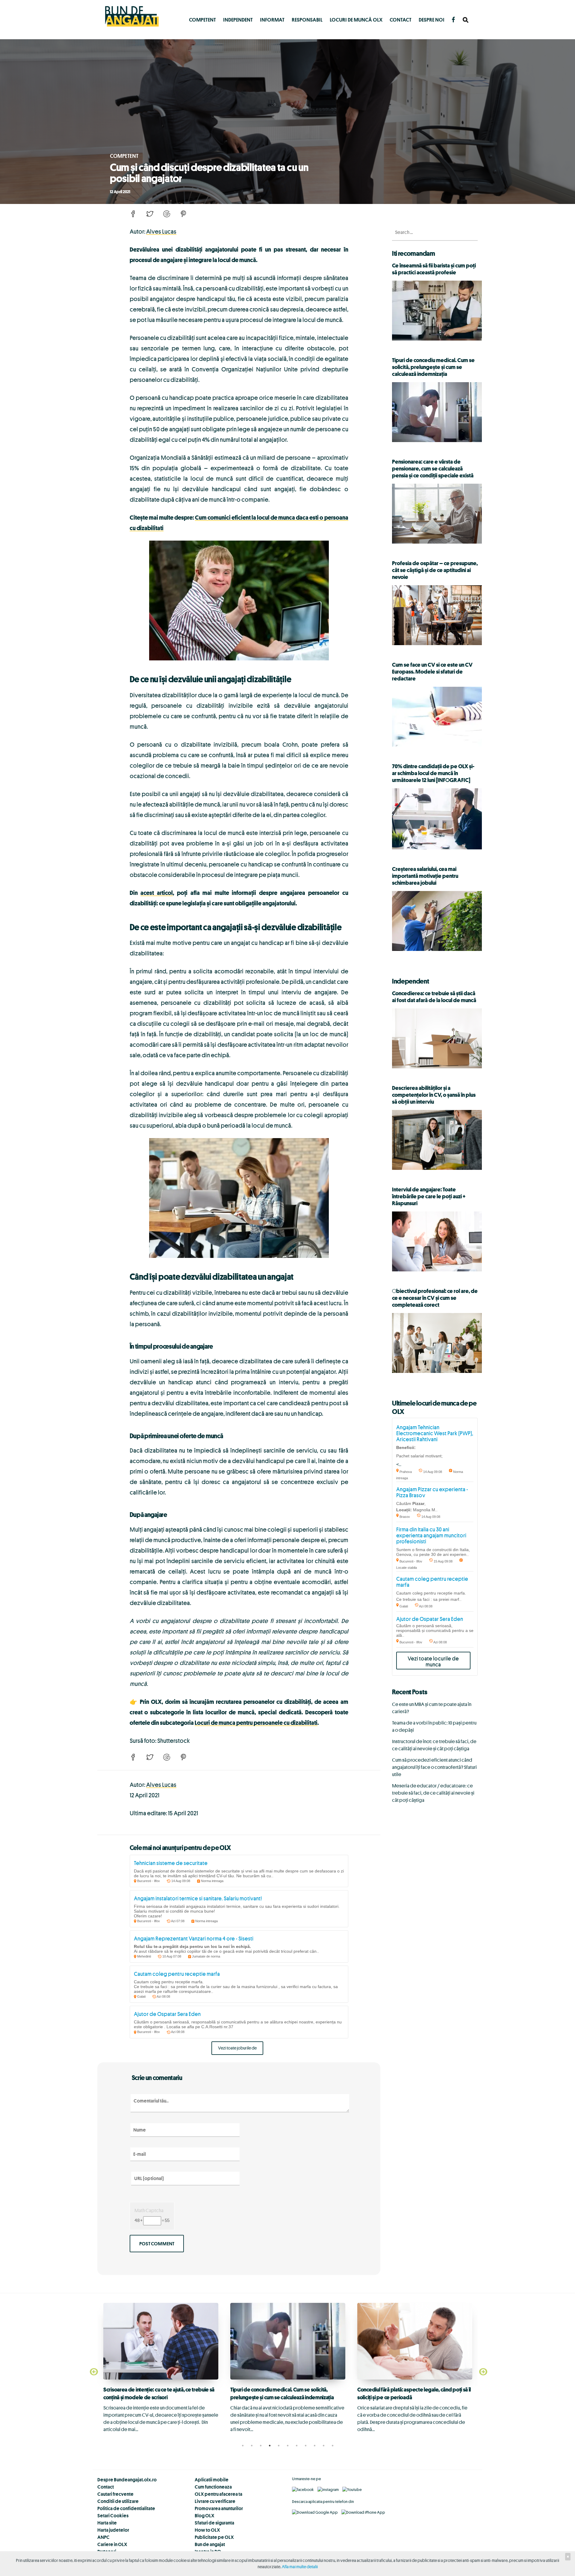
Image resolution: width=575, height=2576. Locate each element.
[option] (161, 2368)
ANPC (103, 2537)
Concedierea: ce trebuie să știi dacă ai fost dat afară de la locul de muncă (434, 997)
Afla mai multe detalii (300, 2567)
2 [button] (252, 2446)
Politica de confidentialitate (126, 2508)
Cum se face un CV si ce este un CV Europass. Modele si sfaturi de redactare (432, 671)
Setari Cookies (113, 2516)
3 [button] (261, 2446)
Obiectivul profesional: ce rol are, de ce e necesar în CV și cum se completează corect (435, 1298)
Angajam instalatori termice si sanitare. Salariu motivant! (198, 1898)
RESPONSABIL (307, 20)
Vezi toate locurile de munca (433, 1661)
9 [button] (314, 2446)
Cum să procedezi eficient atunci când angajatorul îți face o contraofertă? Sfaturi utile (434, 1767)
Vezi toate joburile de (237, 2048)
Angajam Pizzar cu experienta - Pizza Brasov (432, 1492)
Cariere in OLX (112, 2544)
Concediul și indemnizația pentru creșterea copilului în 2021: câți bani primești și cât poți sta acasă (282, 2404)
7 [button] (296, 2446)
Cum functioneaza (213, 2487)
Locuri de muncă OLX (356, 20)
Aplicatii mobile (212, 2480)
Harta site (107, 2523)
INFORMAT (272, 20)
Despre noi (432, 20)
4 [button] (270, 2446)
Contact (401, 20)
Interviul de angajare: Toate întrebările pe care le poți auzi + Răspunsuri (429, 1196)
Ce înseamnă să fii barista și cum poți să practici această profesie (434, 269)
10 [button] (323, 2446)
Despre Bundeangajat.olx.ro (127, 2480)
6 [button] (287, 2446)
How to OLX (207, 2530)
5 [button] (279, 2446)
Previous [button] (93, 2372)
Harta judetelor (113, 2530)
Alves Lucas (161, 231)
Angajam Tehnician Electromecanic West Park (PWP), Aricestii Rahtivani (435, 1433)
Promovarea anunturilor (219, 2508)
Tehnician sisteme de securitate (171, 1863)
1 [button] (243, 2446)
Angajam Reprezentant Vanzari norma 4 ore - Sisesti (194, 1938)
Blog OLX (205, 2516)
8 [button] (305, 2446)
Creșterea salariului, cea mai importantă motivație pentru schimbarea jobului (425, 876)
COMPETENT (202, 20)
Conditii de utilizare (118, 2501)
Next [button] (482, 2372)
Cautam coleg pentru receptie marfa (177, 1974)
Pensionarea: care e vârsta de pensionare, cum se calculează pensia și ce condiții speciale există (433, 468)
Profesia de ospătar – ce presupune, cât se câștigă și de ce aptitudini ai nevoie (435, 570)
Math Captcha (149, 2210)
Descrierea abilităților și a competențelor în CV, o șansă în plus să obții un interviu (434, 1095)
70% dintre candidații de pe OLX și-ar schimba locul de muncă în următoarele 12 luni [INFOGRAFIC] (433, 773)
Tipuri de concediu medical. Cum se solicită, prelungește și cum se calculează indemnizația (433, 367)
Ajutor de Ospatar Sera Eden (167, 2014)
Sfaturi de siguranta (214, 2523)
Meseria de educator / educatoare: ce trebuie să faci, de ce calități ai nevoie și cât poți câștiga (433, 1793)
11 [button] (332, 2446)
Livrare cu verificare (215, 2501)
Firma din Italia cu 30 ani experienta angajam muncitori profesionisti (431, 1535)
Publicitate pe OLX (214, 2537)
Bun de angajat (210, 2544)
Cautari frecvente (115, 2494)
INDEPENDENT (238, 20)
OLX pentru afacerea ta (218, 2494)
